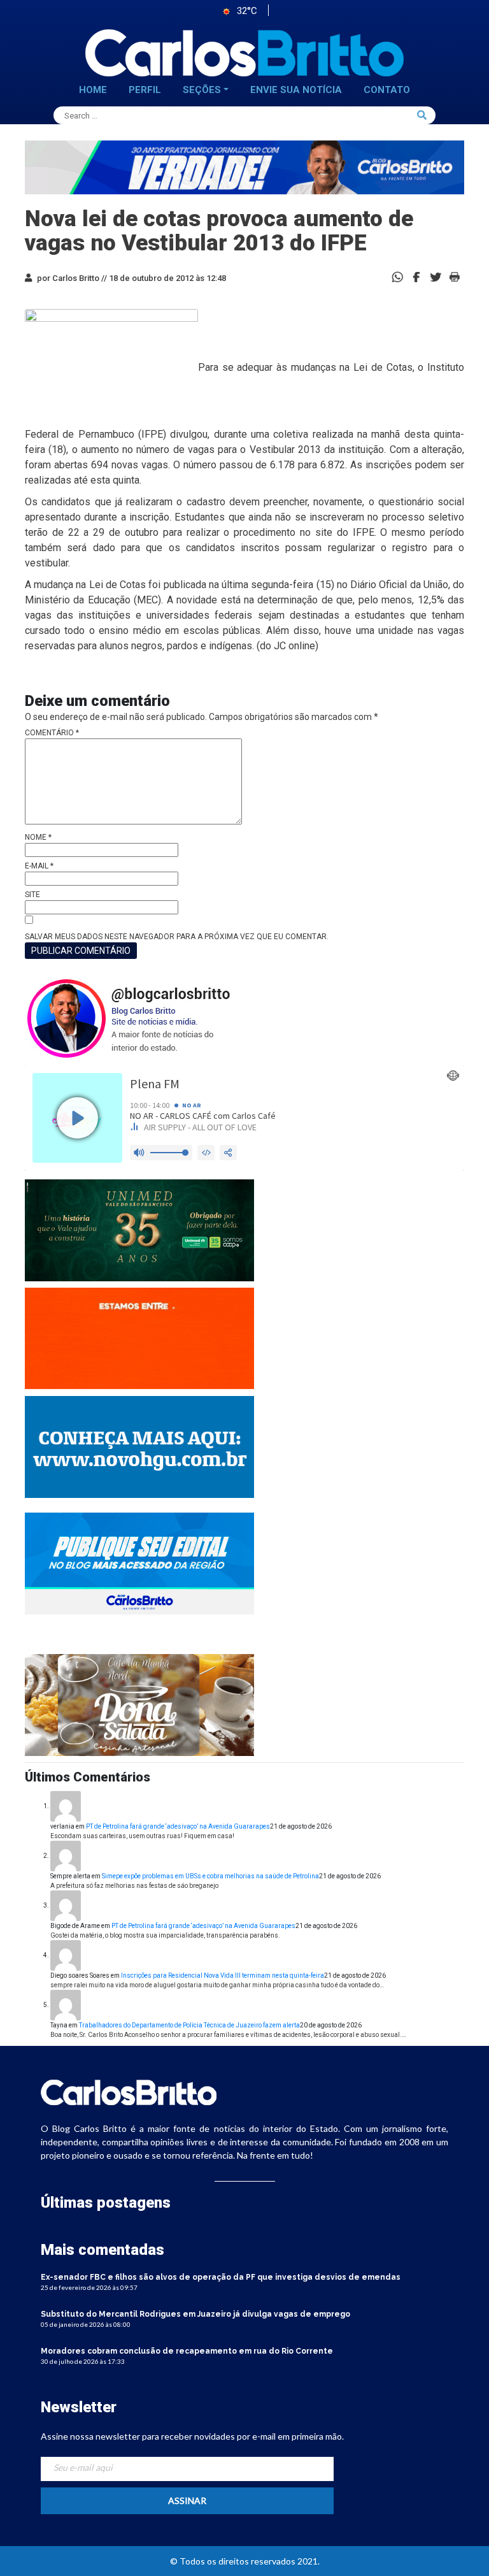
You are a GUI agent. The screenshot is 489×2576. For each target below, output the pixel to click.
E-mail (39, 866)
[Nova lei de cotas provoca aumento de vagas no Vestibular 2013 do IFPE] (416, 276)
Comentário (52, 733)
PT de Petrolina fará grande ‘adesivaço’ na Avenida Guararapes (178, 1826)
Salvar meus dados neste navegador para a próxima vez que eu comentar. (177, 937)
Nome (38, 837)
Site (32, 895)
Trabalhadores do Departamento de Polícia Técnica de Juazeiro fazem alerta (189, 2025)
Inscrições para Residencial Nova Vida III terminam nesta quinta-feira (223, 1975)
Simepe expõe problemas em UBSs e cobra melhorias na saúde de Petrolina (210, 1876)
